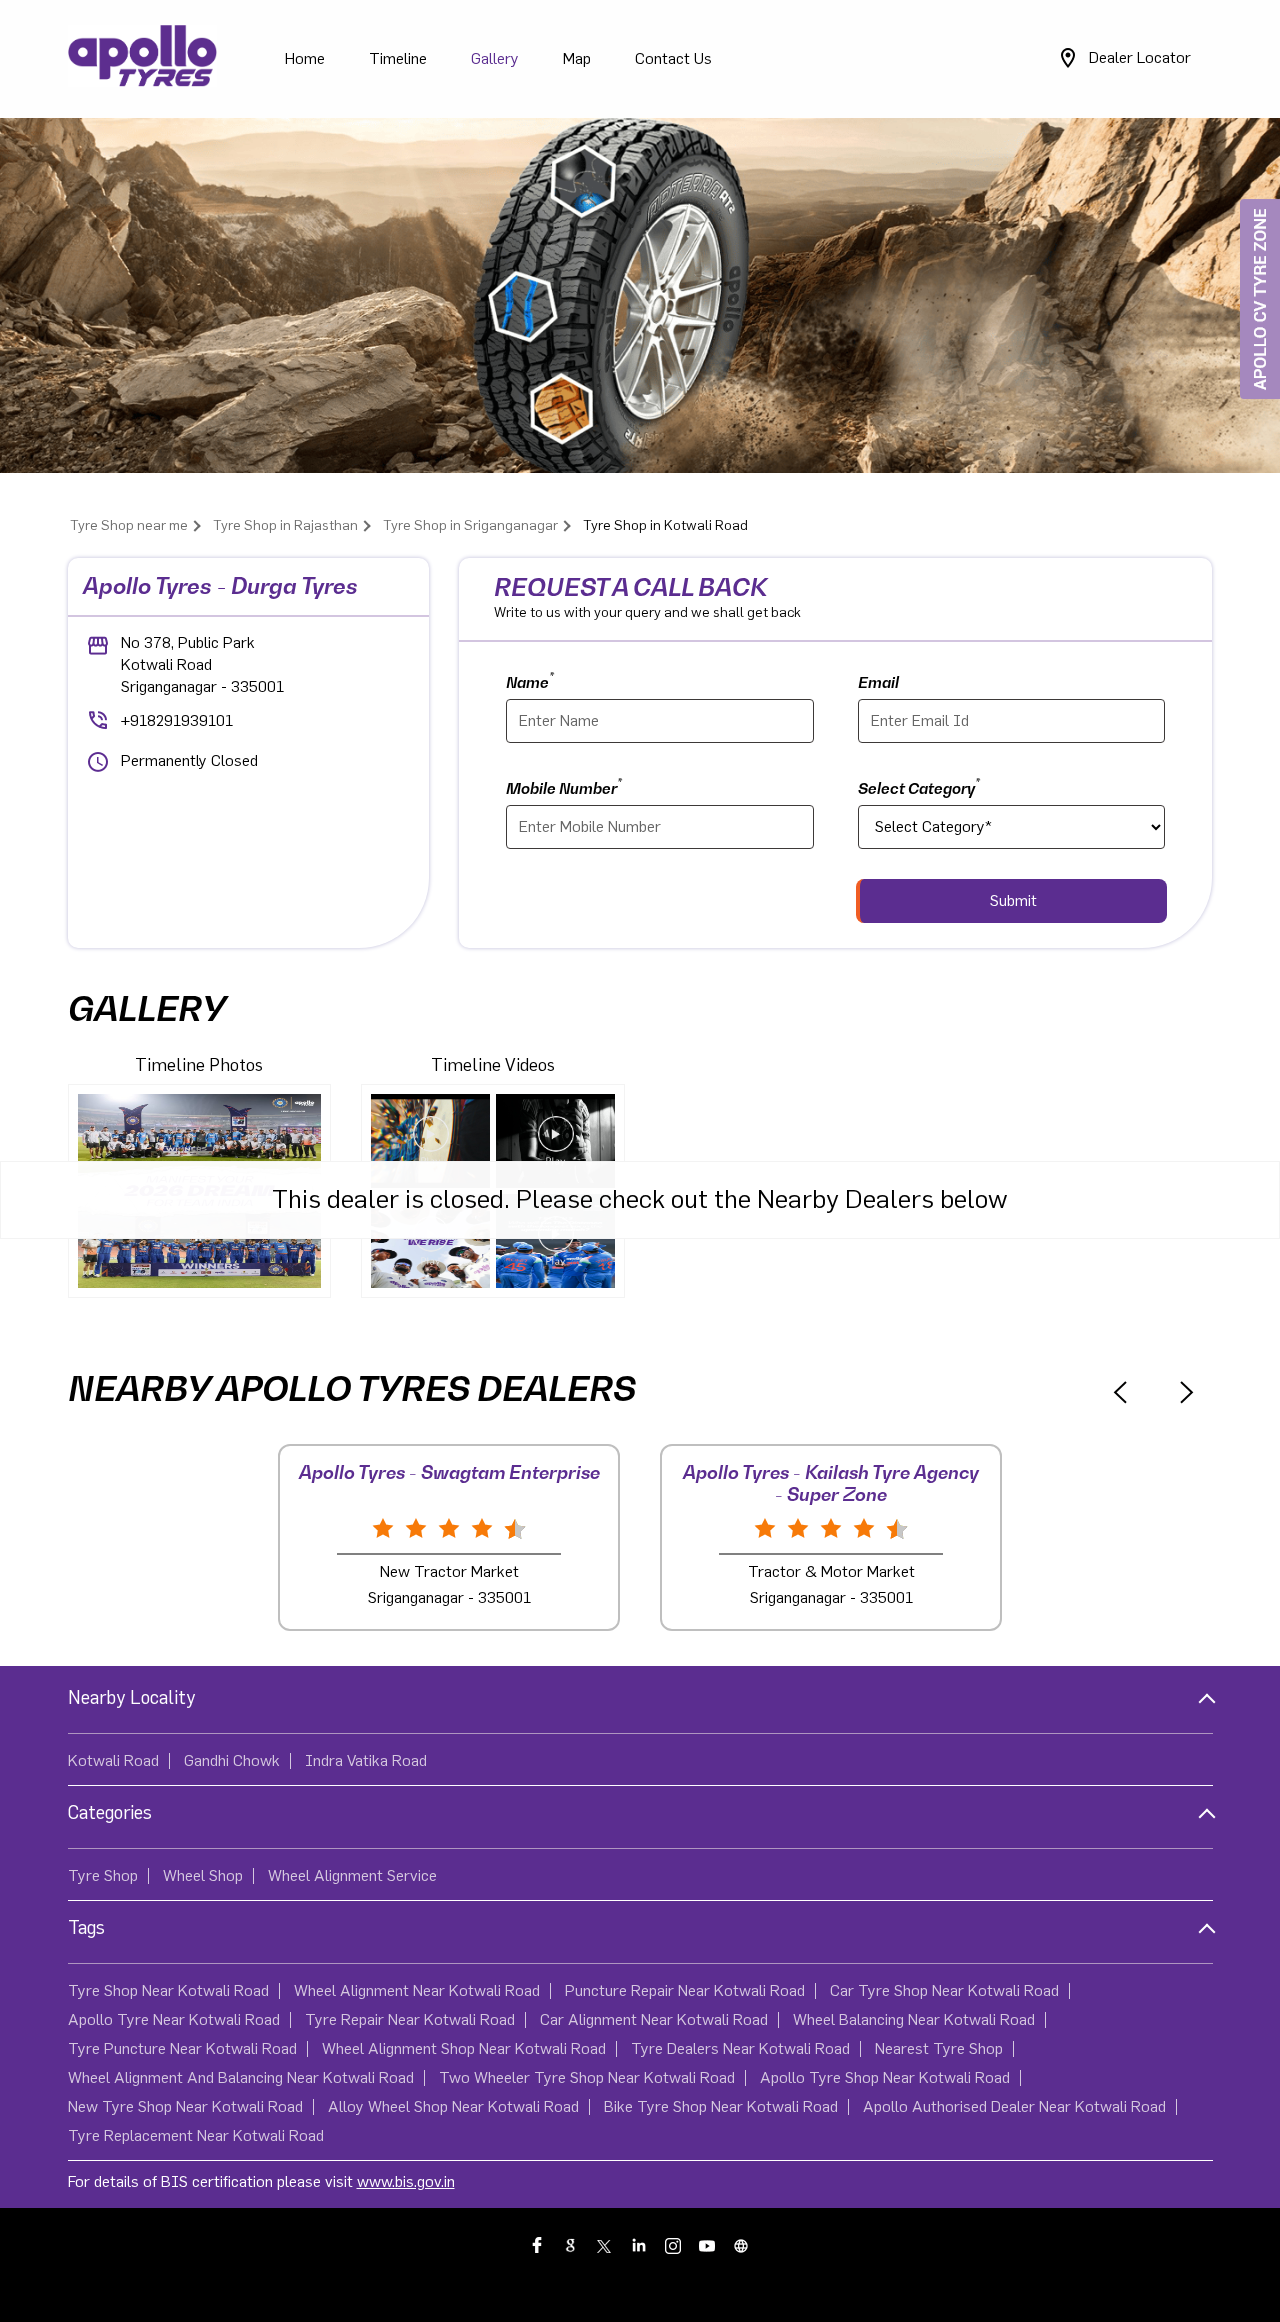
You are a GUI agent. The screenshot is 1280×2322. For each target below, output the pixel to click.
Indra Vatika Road (366, 1761)
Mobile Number (564, 786)
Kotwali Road (113, 1761)
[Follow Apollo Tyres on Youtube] (708, 2245)
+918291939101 (177, 721)
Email (878, 682)
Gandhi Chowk (232, 1761)
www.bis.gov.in (406, 2182)
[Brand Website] (742, 2245)
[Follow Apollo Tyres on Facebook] (538, 2245)
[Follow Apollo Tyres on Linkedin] (640, 2245)
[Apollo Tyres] (143, 59)
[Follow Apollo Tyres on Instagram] (674, 2245)
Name (530, 680)
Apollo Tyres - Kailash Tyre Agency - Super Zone (831, 1483)
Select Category (919, 786)
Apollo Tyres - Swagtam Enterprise (449, 1472)
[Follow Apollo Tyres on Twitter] (606, 2245)
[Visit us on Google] (572, 2245)
